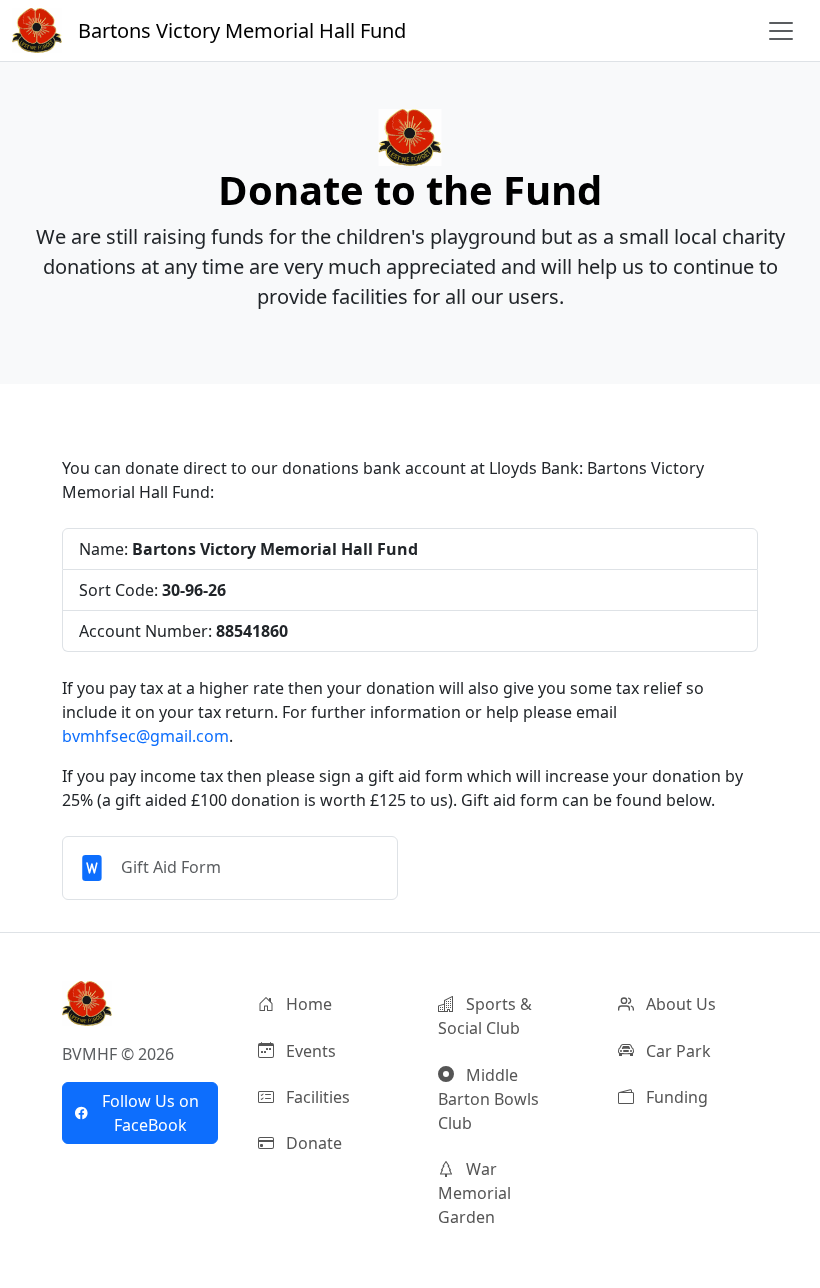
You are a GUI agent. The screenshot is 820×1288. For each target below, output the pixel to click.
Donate (312, 1143)
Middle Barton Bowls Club (488, 1099)
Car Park (676, 1051)
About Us (679, 1004)
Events (309, 1051)
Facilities (316, 1097)
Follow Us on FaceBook (150, 1113)
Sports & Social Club (485, 1016)
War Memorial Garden (474, 1193)
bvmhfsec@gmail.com (145, 736)
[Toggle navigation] (781, 31)
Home (307, 1004)
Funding (675, 1097)
